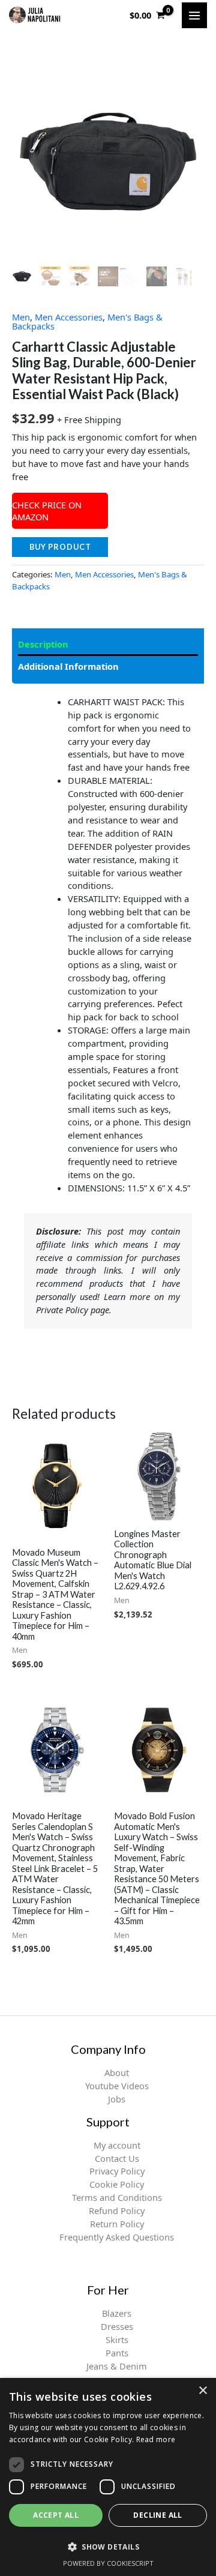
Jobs (117, 2099)
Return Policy (117, 2224)
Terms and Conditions (117, 2197)
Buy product (60, 547)
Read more (156, 2439)
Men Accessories (69, 317)
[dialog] (108, 2477)
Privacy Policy (117, 2171)
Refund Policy (117, 2210)
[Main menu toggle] (194, 15)
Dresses (117, 2326)
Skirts (117, 2340)
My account (117, 2145)
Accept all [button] (56, 2515)
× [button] (202, 2391)
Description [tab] (43, 644)
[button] (108, 2547)
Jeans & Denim (117, 2366)
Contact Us (117, 2158)
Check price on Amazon (47, 511)
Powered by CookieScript (108, 2563)
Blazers (117, 2313)
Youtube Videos (117, 2086)
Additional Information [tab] (68, 666)
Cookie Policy (117, 2184)
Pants (117, 2353)
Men (21, 317)
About (117, 2072)
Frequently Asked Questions (117, 2237)
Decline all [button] (157, 2515)
